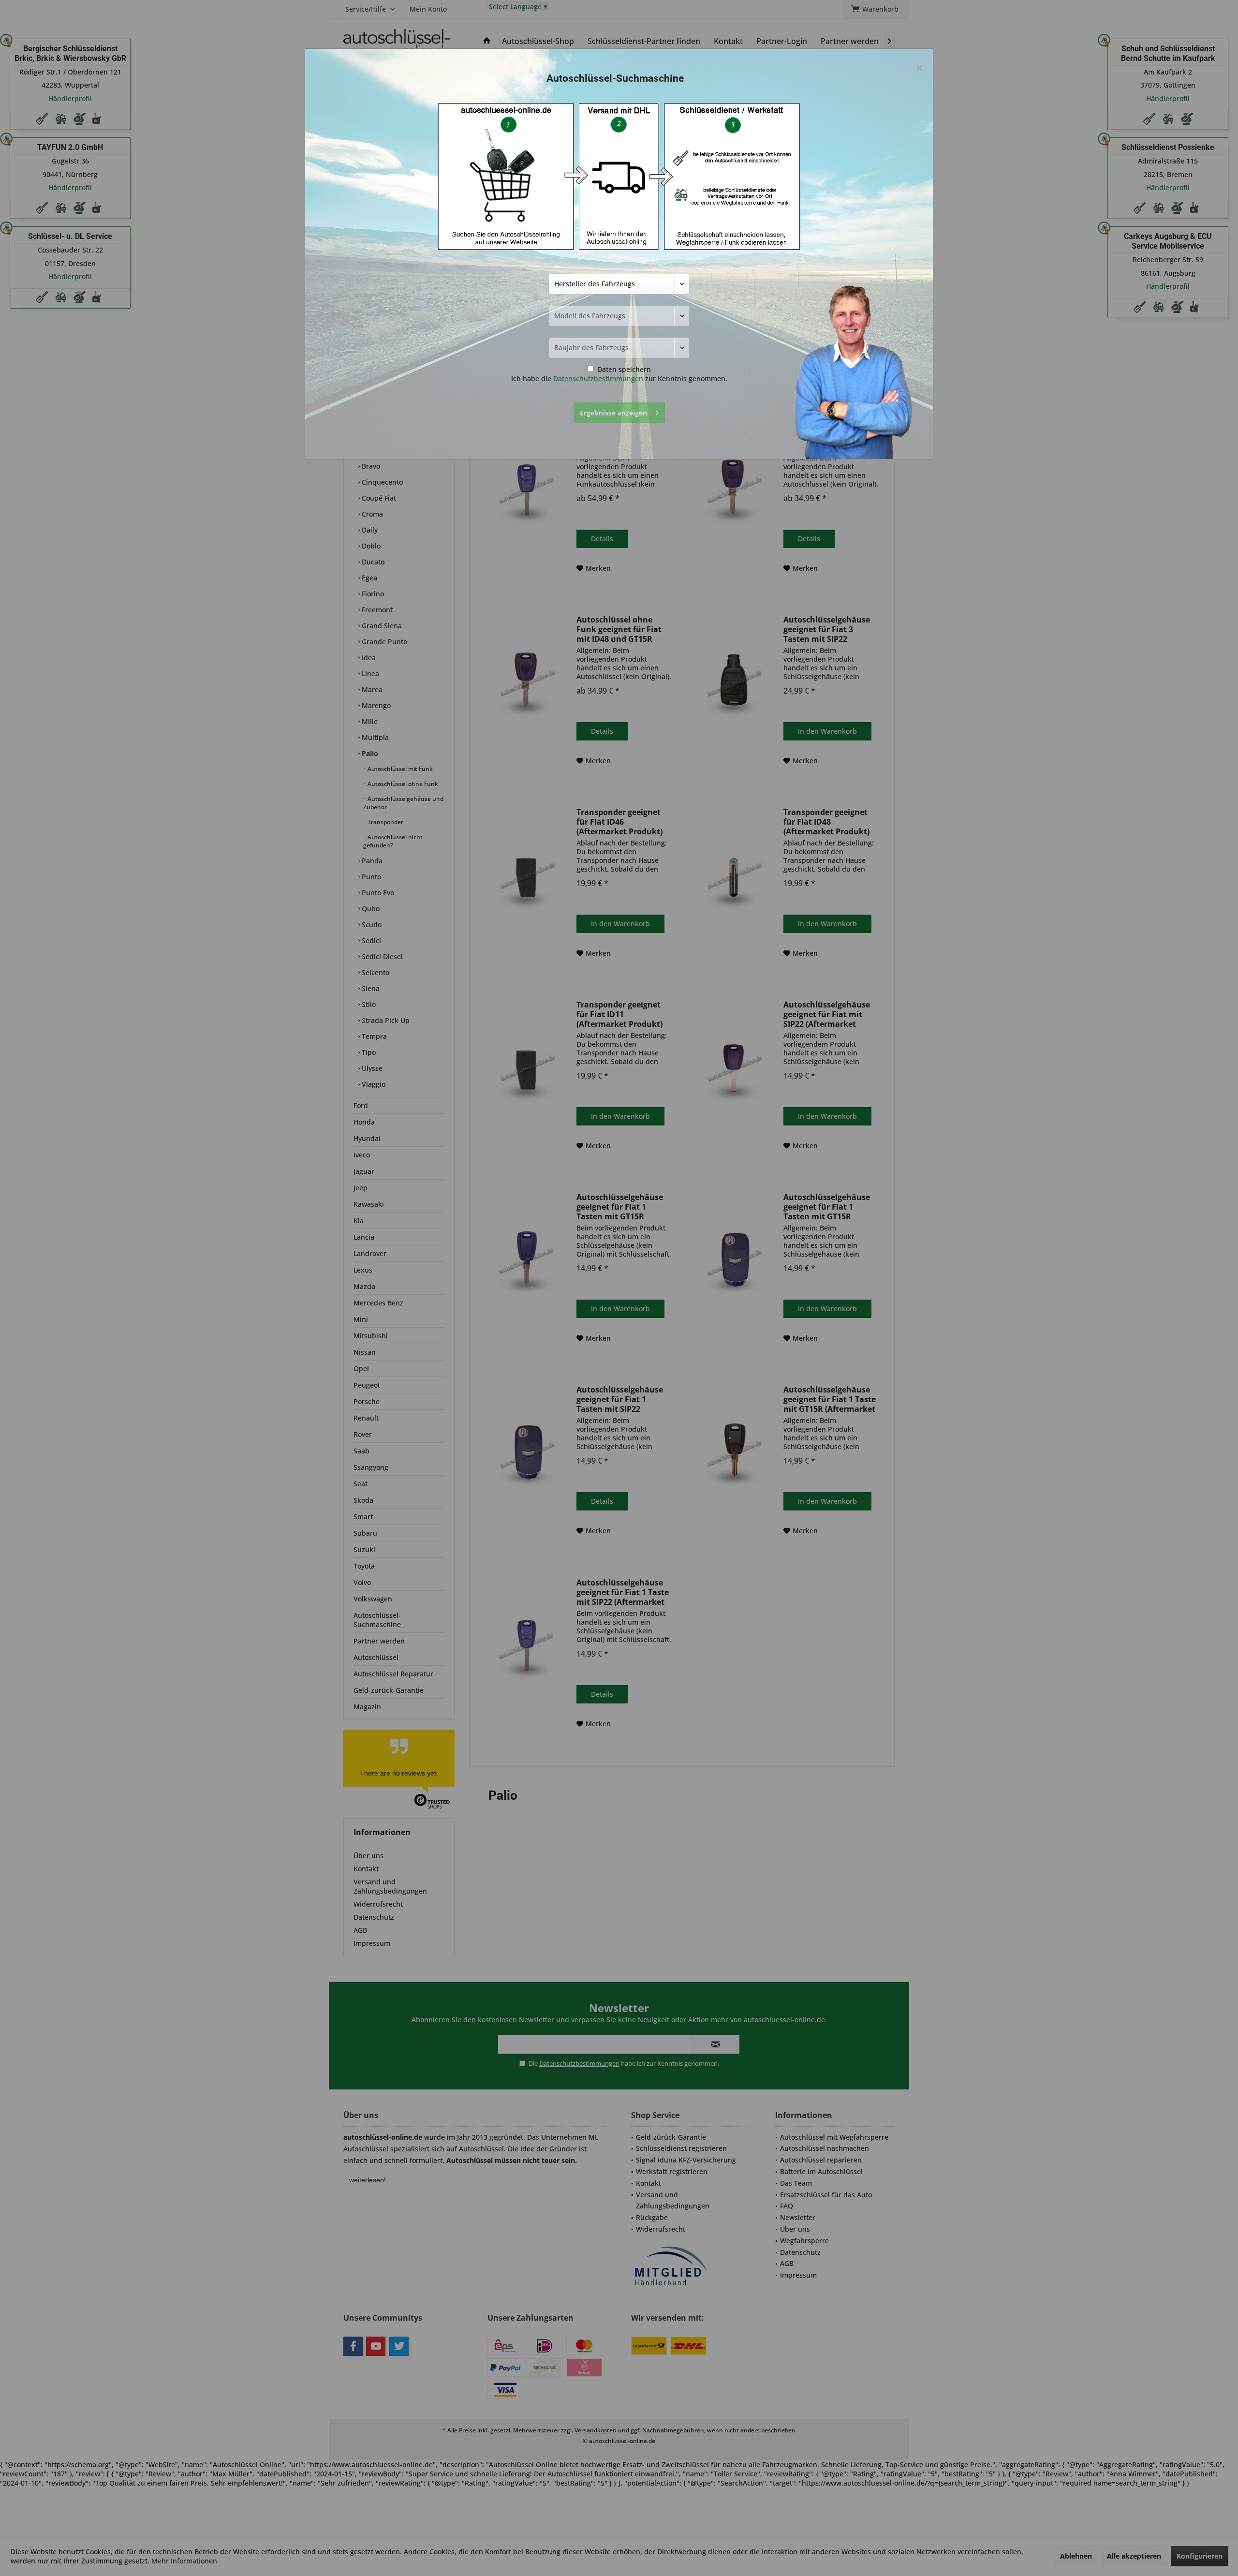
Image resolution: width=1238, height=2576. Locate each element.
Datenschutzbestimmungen (598, 378)
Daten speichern (623, 369)
